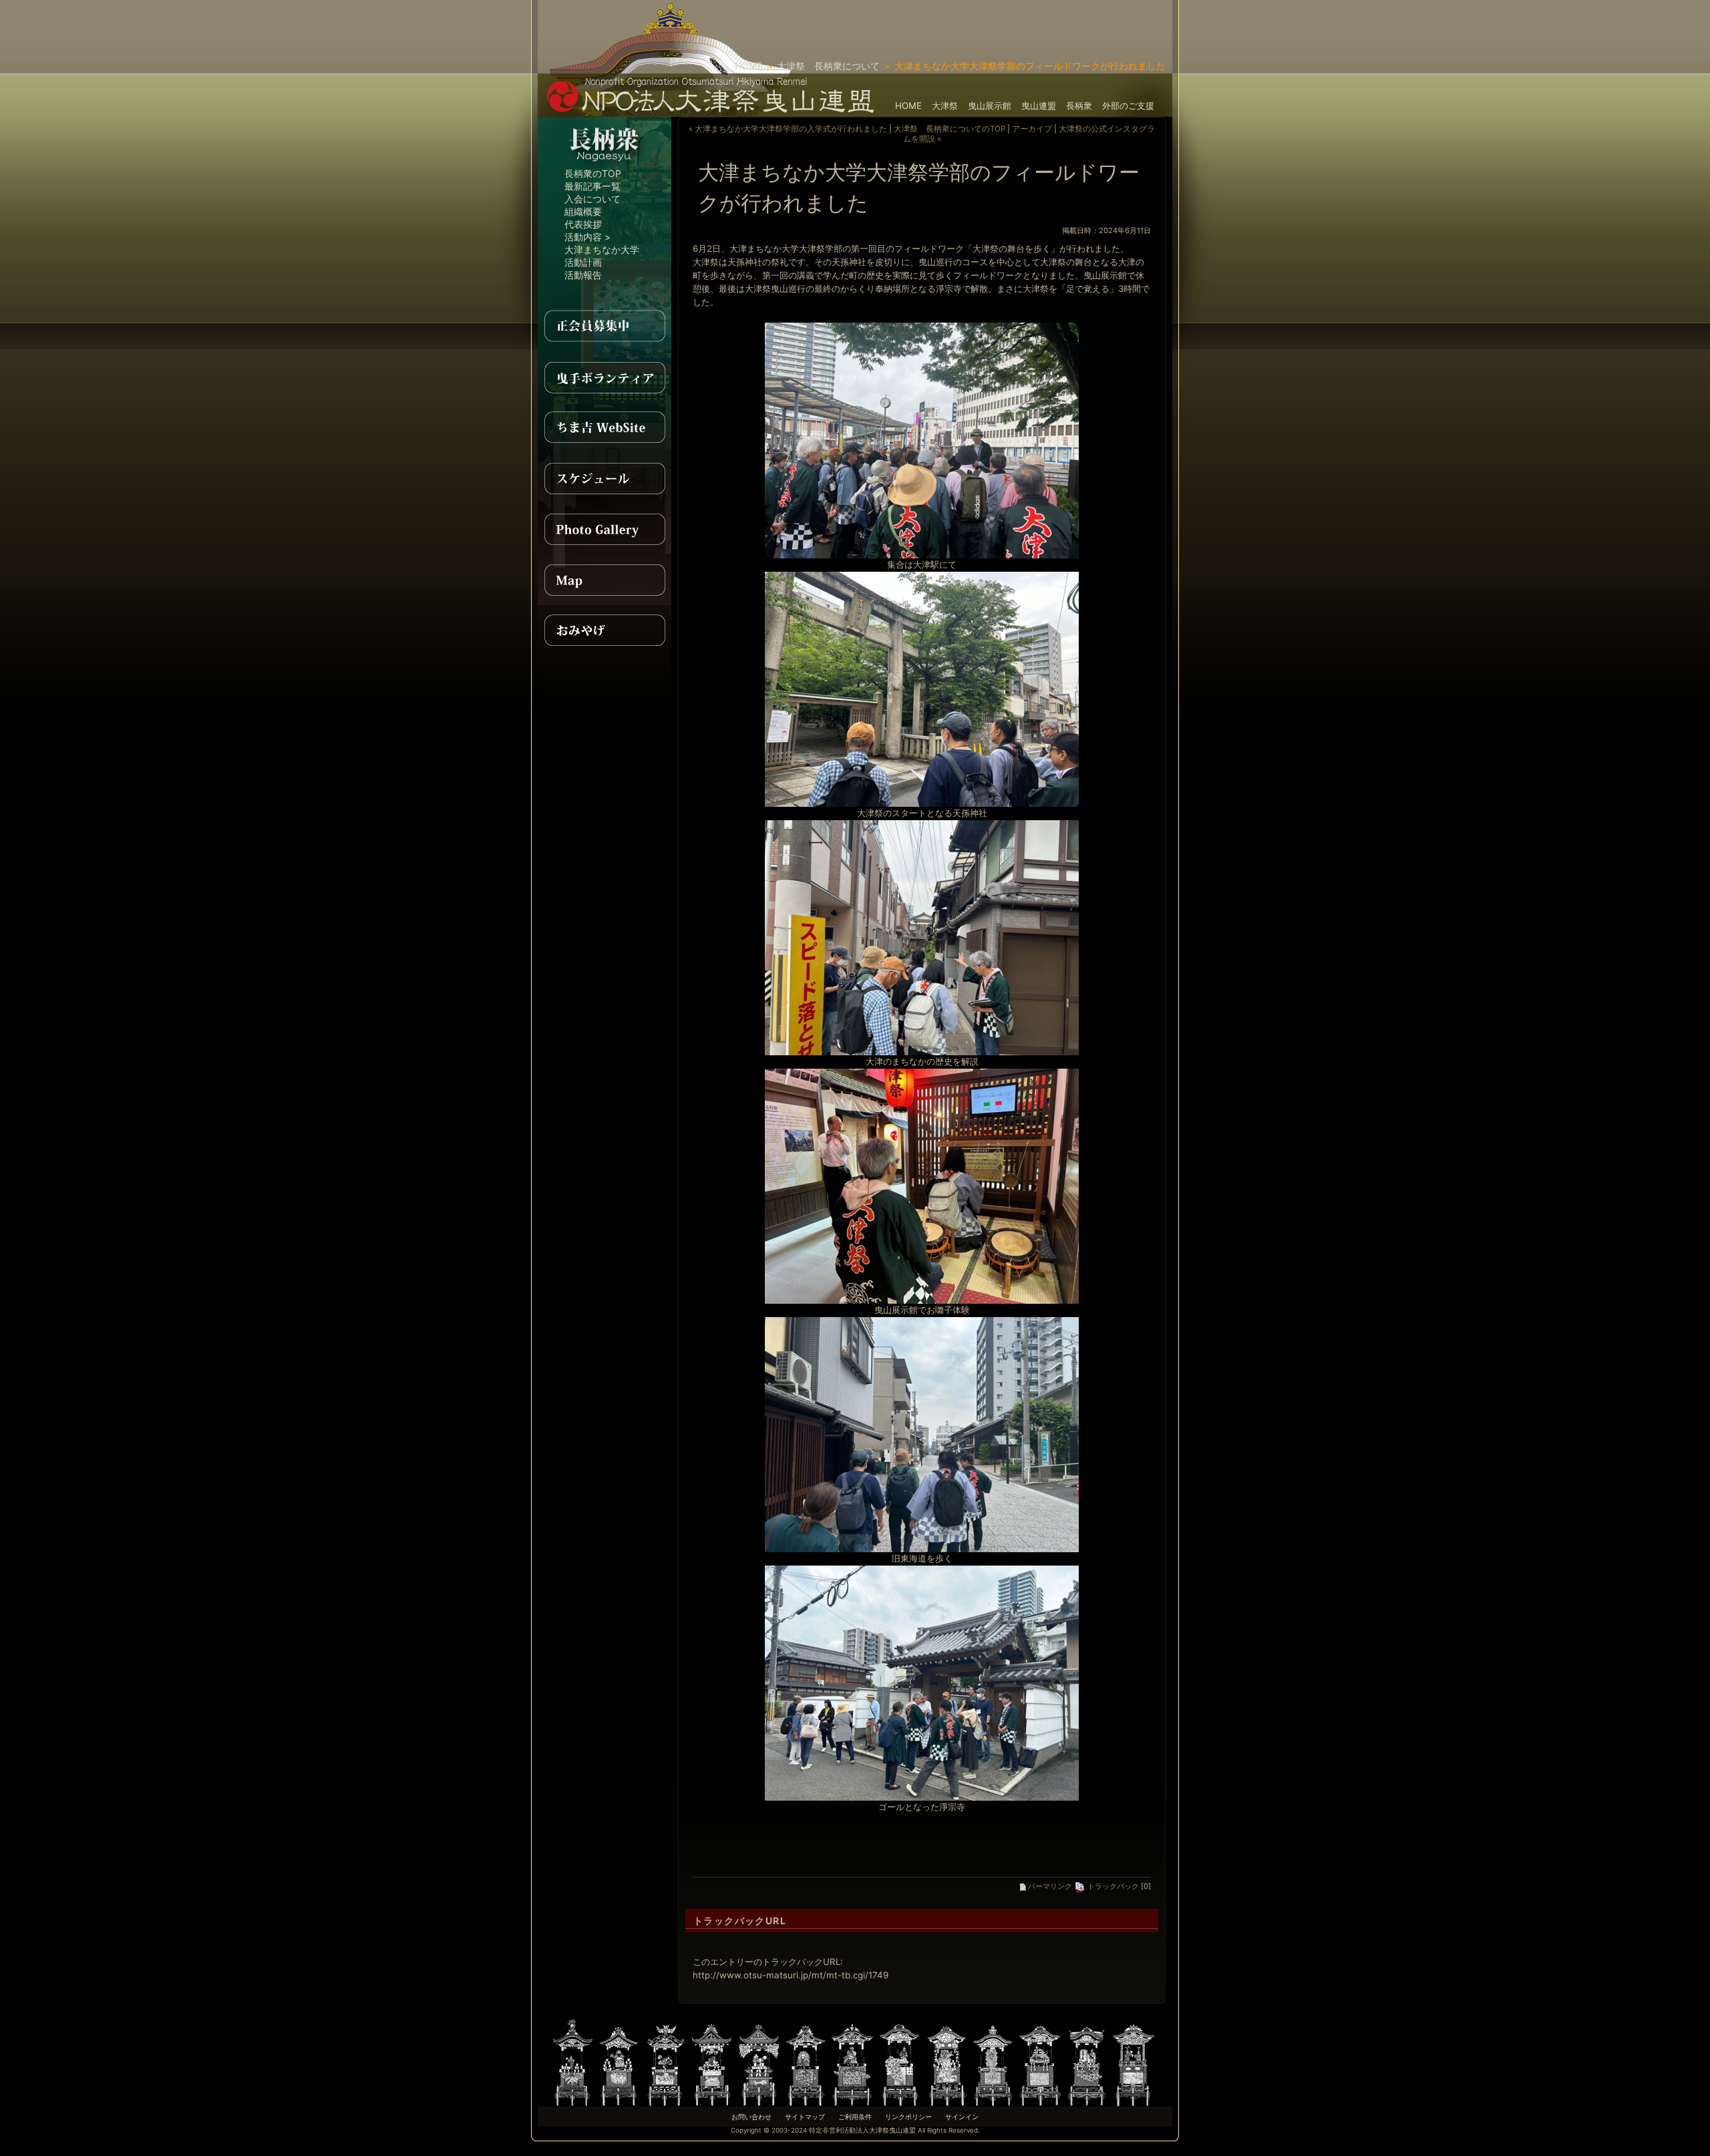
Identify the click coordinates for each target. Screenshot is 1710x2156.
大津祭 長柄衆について (828, 66)
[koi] (993, 2061)
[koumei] (900, 2061)
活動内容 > (587, 237)
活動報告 (583, 275)
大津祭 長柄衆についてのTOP (950, 129)
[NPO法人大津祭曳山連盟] (711, 110)
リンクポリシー (908, 2117)
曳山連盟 (1039, 106)
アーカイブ (1032, 129)
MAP (605, 580)
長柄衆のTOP (593, 173)
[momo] (666, 2061)
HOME (748, 66)
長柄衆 (1079, 106)
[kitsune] (806, 2061)
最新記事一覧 (592, 186)
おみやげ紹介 (605, 631)
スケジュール (605, 478)
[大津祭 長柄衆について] (605, 164)
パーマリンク (1049, 1886)
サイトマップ (805, 2117)
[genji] (1040, 2061)
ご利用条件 (855, 2117)
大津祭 (945, 106)
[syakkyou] (947, 2061)
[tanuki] (572, 2061)
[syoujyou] (619, 2061)
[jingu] (1087, 2061)
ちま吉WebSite (605, 427)
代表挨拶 (583, 224)
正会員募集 (605, 326)
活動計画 (583, 262)
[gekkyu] (1134, 2061)
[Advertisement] (1016, 20)
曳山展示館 (990, 106)
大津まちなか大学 (602, 249)
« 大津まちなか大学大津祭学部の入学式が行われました (788, 129)
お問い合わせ (751, 2117)
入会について (592, 199)
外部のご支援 (1128, 106)
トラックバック (1112, 1886)
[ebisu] (713, 2061)
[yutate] (759, 2061)
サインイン (962, 2117)
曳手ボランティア (605, 377)
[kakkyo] (853, 2061)
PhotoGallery (605, 529)
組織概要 (583, 211)
